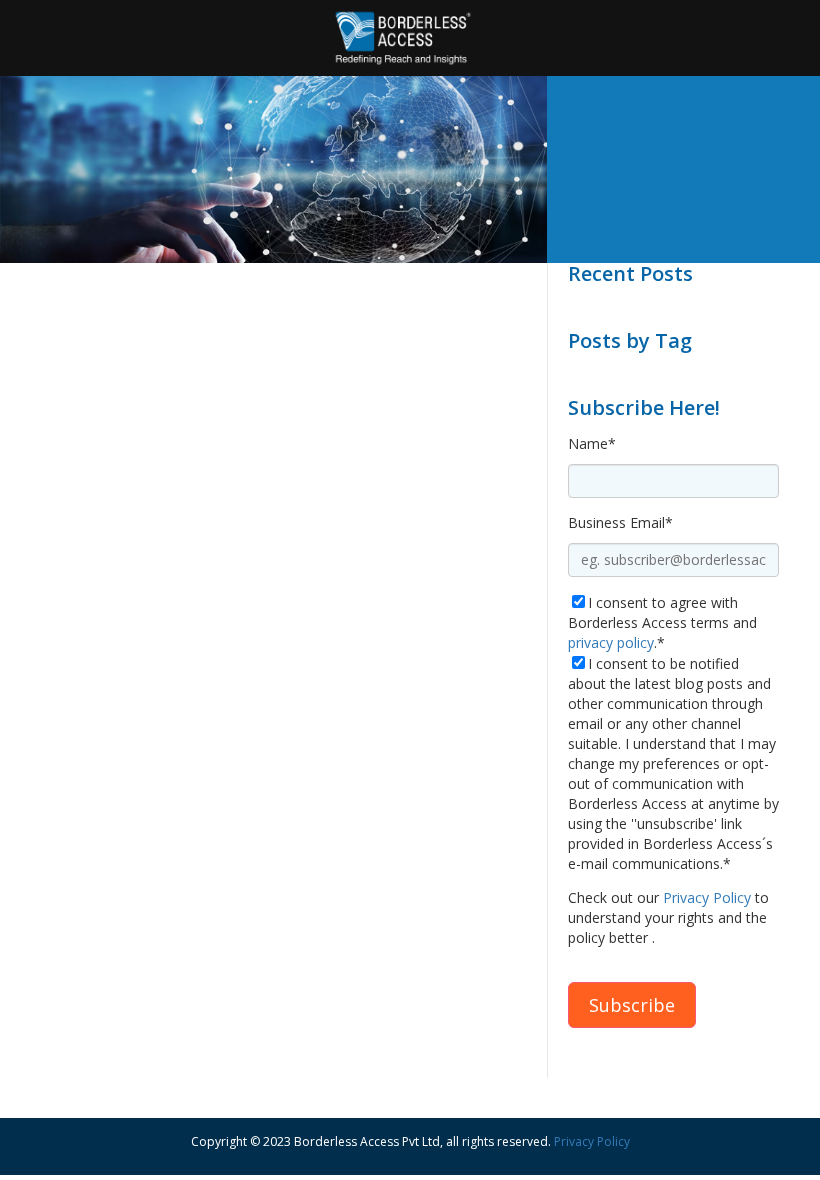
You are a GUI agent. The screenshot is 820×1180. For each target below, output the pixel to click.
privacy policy (611, 642)
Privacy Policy (707, 897)
